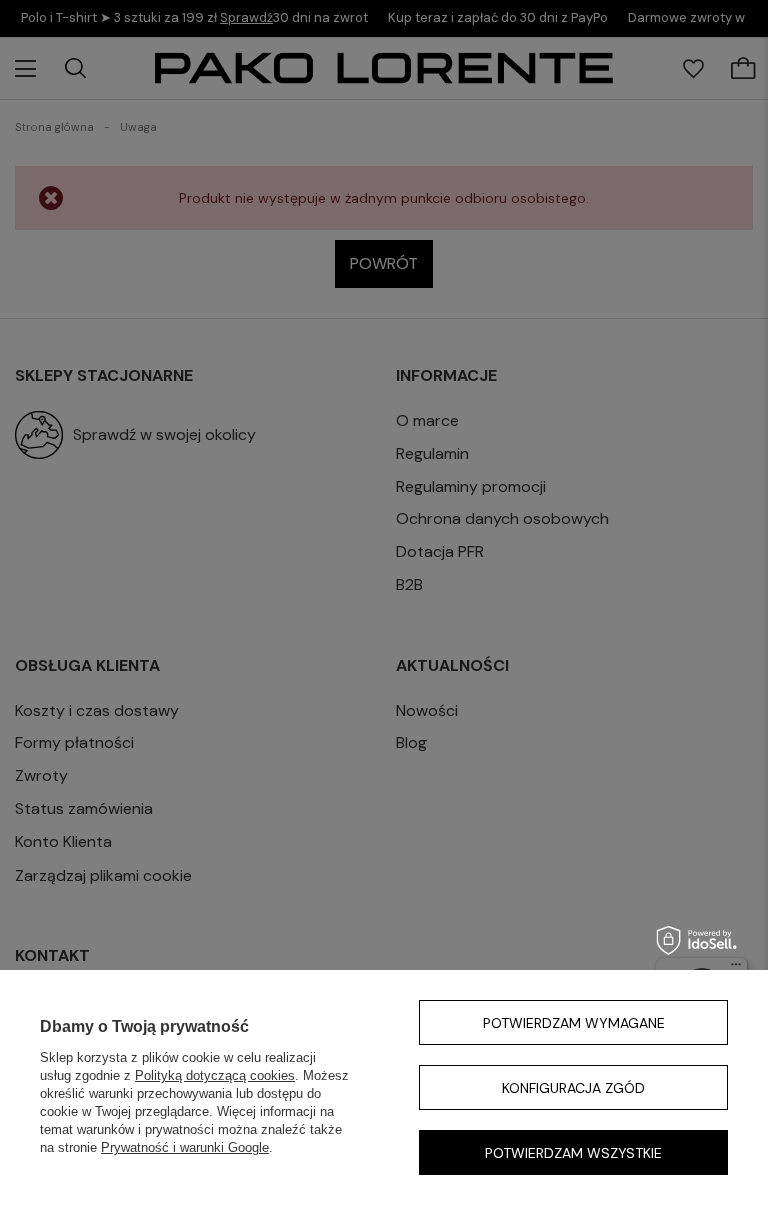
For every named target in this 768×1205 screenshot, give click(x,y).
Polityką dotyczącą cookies (215, 1075)
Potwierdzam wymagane (574, 1023)
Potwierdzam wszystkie (573, 1153)
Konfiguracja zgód (573, 1088)
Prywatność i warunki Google (185, 1147)
